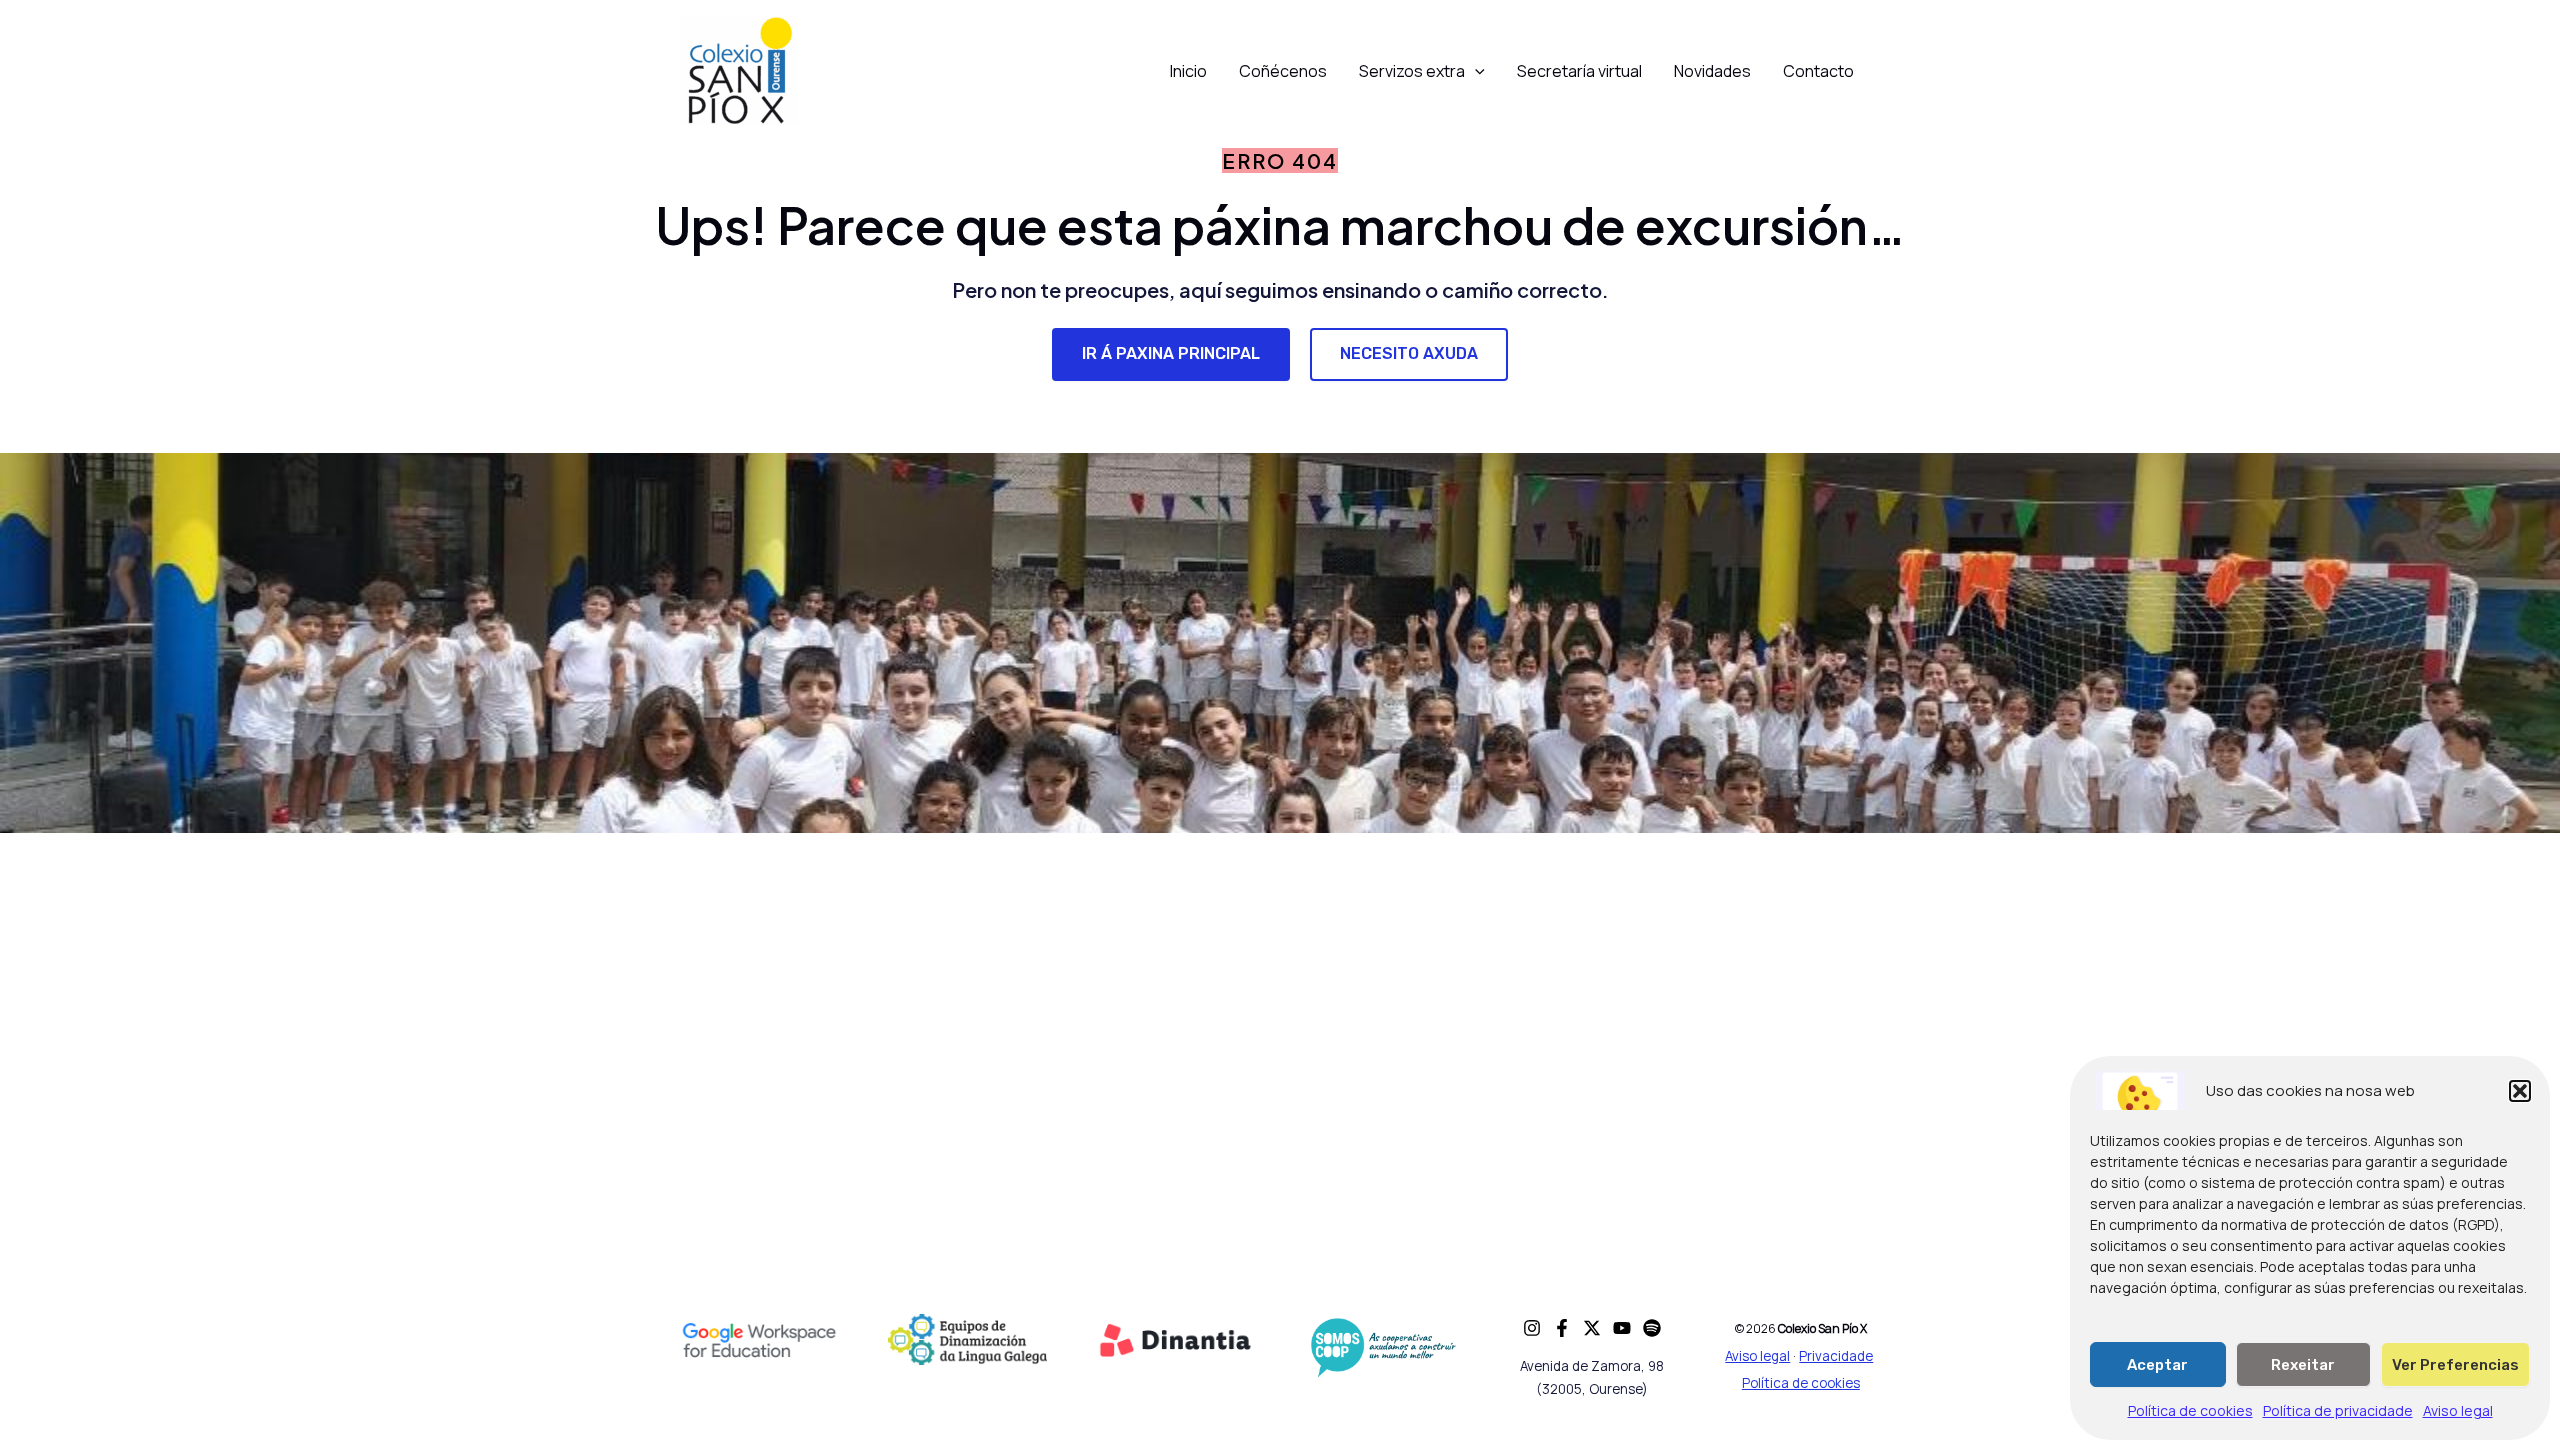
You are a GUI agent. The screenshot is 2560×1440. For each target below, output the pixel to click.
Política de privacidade (2338, 1411)
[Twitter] (1592, 1328)
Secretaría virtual (1579, 71)
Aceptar (2157, 1365)
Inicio (1188, 71)
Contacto (1818, 71)
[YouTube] (1622, 1328)
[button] (2520, 1091)
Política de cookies (2190, 1411)
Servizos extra (1412, 71)
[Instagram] (1532, 1328)
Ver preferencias (2455, 1365)
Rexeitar (2303, 1365)
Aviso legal (2458, 1411)
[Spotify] (1652, 1328)
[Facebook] (1562, 1328)
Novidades (1712, 71)
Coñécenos (1283, 71)
